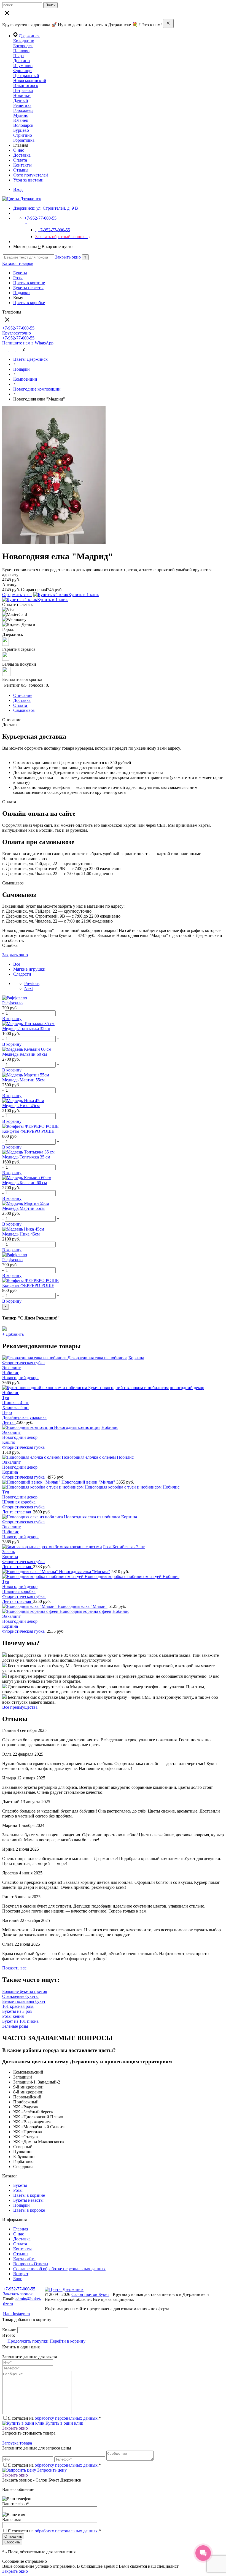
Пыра (18, 56)
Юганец (21, 120)
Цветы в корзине (29, 283)
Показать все (14, 1968)
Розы (18, 278)
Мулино (21, 115)
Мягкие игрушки (29, 969)
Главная (21, 2229)
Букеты (20, 273)
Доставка (22, 155)
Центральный (26, 76)
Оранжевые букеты (20, 1996)
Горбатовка (24, 140)
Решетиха (22, 105)
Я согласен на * (54, 2418)
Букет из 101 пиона (20, 2021)
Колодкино (24, 41)
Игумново (23, 66)
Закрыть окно (68, 257)
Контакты (22, 165)
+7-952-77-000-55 (19, 2289)
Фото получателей (31, 175)
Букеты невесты (28, 288)
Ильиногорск (26, 85)
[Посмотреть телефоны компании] (13, 350)
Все (17, 964)
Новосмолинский (30, 81)
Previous (32, 983)
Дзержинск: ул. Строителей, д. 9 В (46, 208)
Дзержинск (29, 36)
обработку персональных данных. (67, 2418)
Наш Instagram (16, 2314)
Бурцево (21, 130)
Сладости (22, 974)
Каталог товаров (18, 263)
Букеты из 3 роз (17, 2011)
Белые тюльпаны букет (24, 2001)
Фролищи (22, 71)
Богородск (23, 46)
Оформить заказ (17, 595)
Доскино (21, 61)
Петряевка (23, 90)
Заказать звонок (18, 2294)
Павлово (21, 51)
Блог (18, 2279)
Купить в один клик (64, 2423)
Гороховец (23, 110)
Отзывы (21, 170)
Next (29, 988)
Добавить (13, 1334)
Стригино (23, 135)
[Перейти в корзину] (20, 350)
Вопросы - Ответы (31, 2264)
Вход (18, 189)
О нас (19, 150)
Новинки (22, 95)
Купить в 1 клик (84, 595)
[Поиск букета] (6, 350)
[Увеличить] (54, 543)
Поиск (50, 5)
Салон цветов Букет (90, 2294)
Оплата (20, 160)
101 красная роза (18, 2006)
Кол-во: (10, 2330)
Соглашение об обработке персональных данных (59, 2269)
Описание (23, 695)
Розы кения (13, 2016)
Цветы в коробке (29, 303)
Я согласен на (54, 2531)
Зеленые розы (15, 2026)
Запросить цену (51, 2470)
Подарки (21, 293)
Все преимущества (20, 1707)
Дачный (21, 100)
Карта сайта (24, 2259)
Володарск (23, 125)
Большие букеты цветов (25, 1991)
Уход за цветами (28, 180)
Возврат (21, 2274)
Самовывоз (24, 710)
